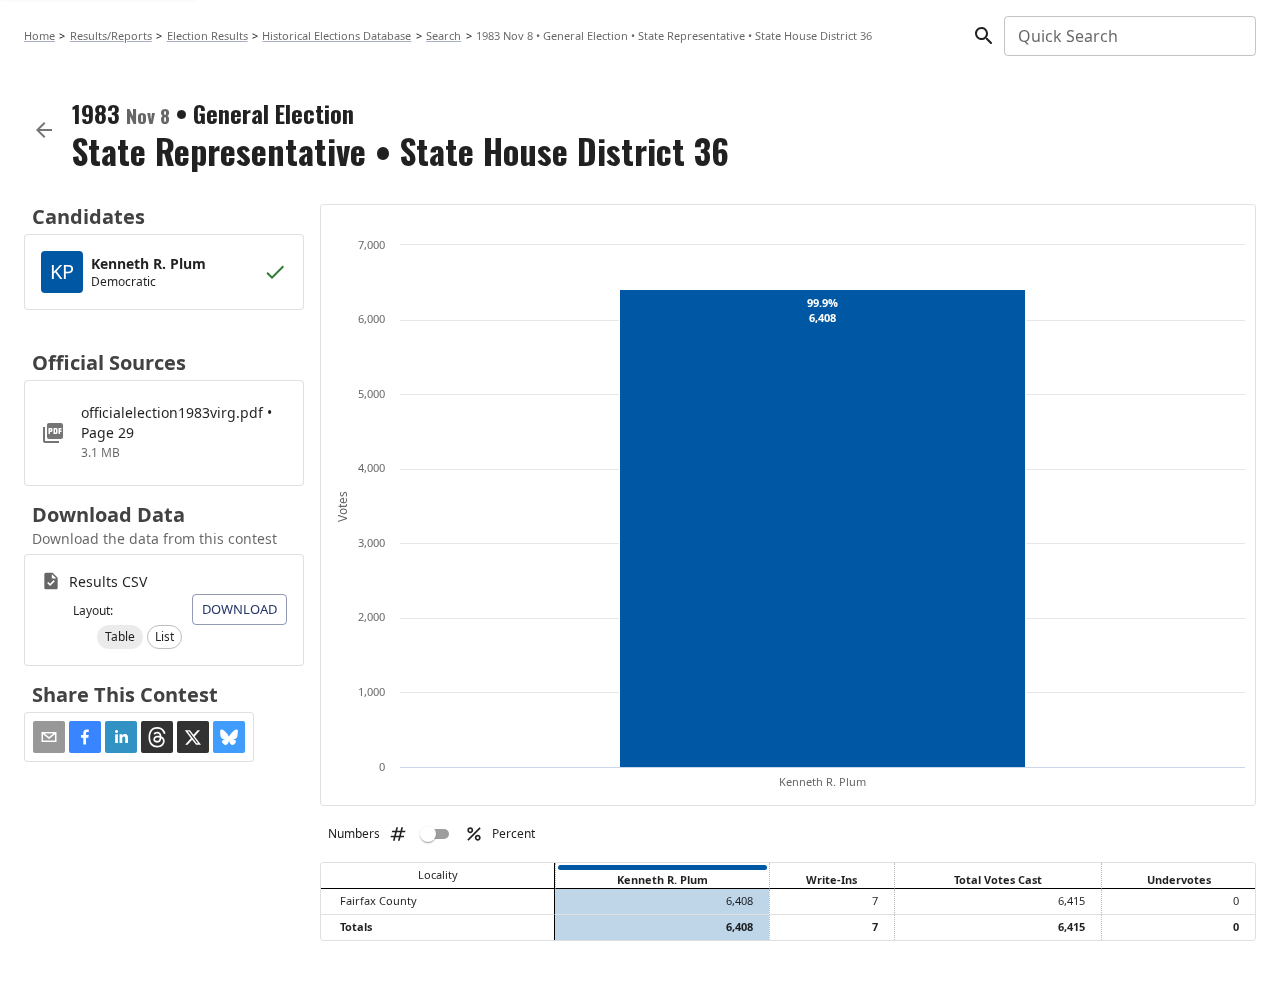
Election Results (207, 35)
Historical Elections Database (336, 35)
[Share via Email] (49, 737)
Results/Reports (111, 35)
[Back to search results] (44, 130)
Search (443, 35)
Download (239, 609)
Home (39, 35)
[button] (120, 637)
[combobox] (1128, 36)
